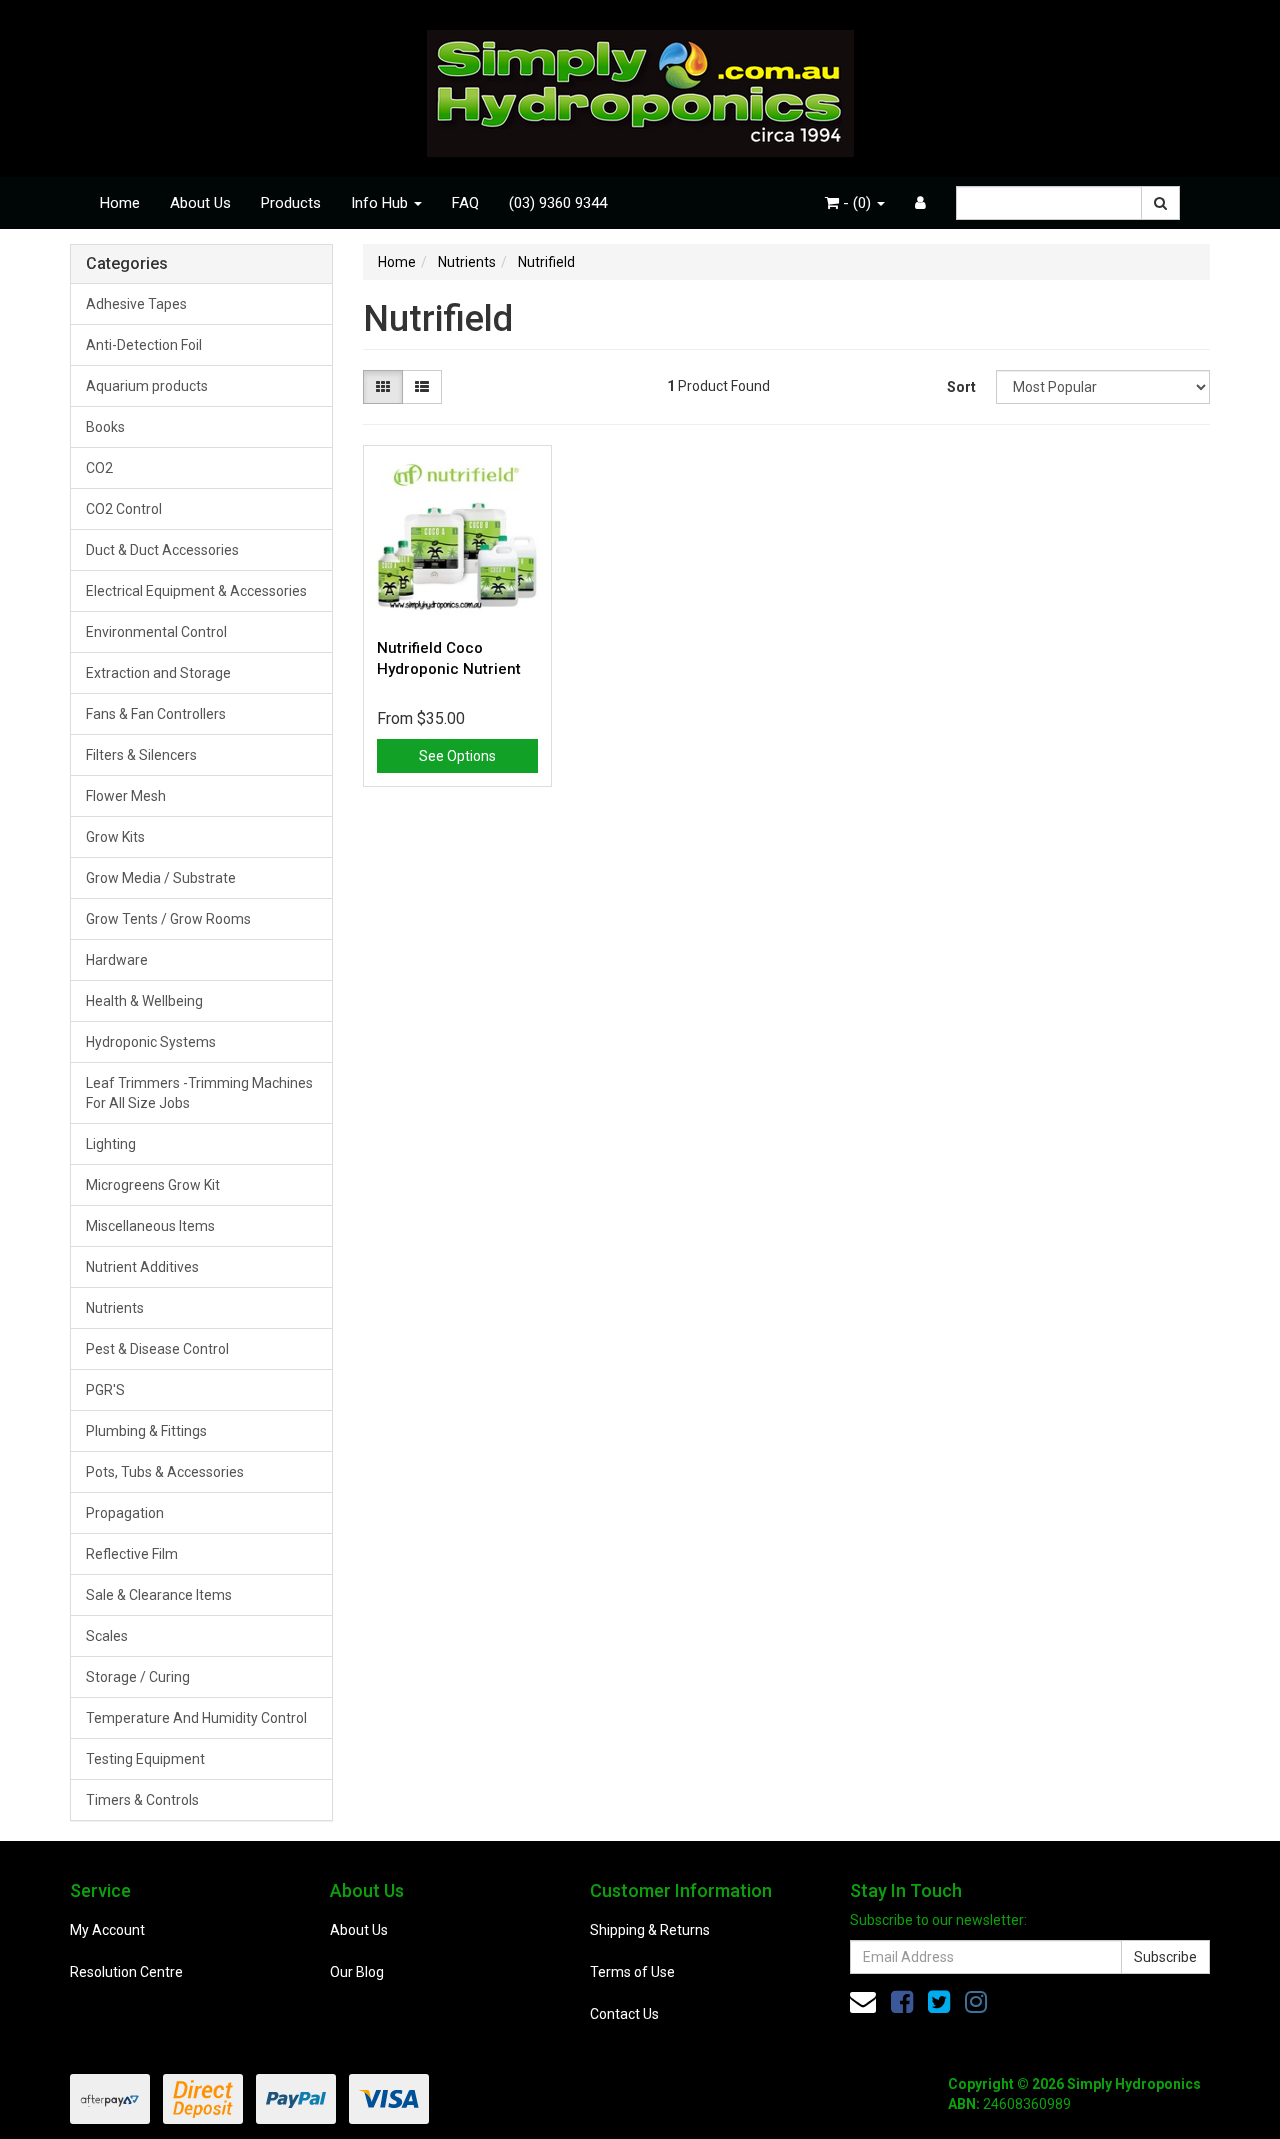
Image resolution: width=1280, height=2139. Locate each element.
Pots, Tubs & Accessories (165, 1472)
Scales (107, 1636)
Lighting (111, 1144)
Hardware (117, 960)
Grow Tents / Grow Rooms (168, 919)
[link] (902, 2002)
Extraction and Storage (158, 673)
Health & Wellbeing (144, 1001)
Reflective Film (132, 1554)
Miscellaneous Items (150, 1226)
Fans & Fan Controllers (156, 714)
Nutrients (115, 1308)
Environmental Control (156, 632)
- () (857, 203)
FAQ (465, 203)
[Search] (1160, 203)
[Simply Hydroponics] (640, 87)
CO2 (99, 468)
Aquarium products (147, 386)
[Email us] (863, 2002)
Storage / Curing (138, 1677)
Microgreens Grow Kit (153, 1185)
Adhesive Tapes (136, 304)
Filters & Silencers (141, 755)
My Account (107, 1930)
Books (105, 427)
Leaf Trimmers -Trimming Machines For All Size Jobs (199, 1093)
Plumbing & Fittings (146, 1431)
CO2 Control (124, 509)
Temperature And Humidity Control (196, 1718)
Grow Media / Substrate (161, 878)
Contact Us (624, 2014)
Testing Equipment (145, 1759)
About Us (200, 203)
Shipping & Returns (650, 1930)
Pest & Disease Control (157, 1349)
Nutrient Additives (142, 1267)
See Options (457, 756)
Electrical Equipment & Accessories (196, 591)
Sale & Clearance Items (159, 1595)
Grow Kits (115, 837)
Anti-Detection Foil (144, 345)
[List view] (422, 387)
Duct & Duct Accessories (162, 550)
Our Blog (357, 1972)
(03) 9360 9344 (558, 203)
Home (120, 203)
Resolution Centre (126, 1972)
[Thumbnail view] (383, 387)
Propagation (125, 1513)
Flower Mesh (126, 796)
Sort (961, 387)
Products (291, 203)
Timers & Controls (142, 1800)
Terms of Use (632, 1972)
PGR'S (105, 1390)
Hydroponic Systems (151, 1042)
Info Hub (381, 203)
